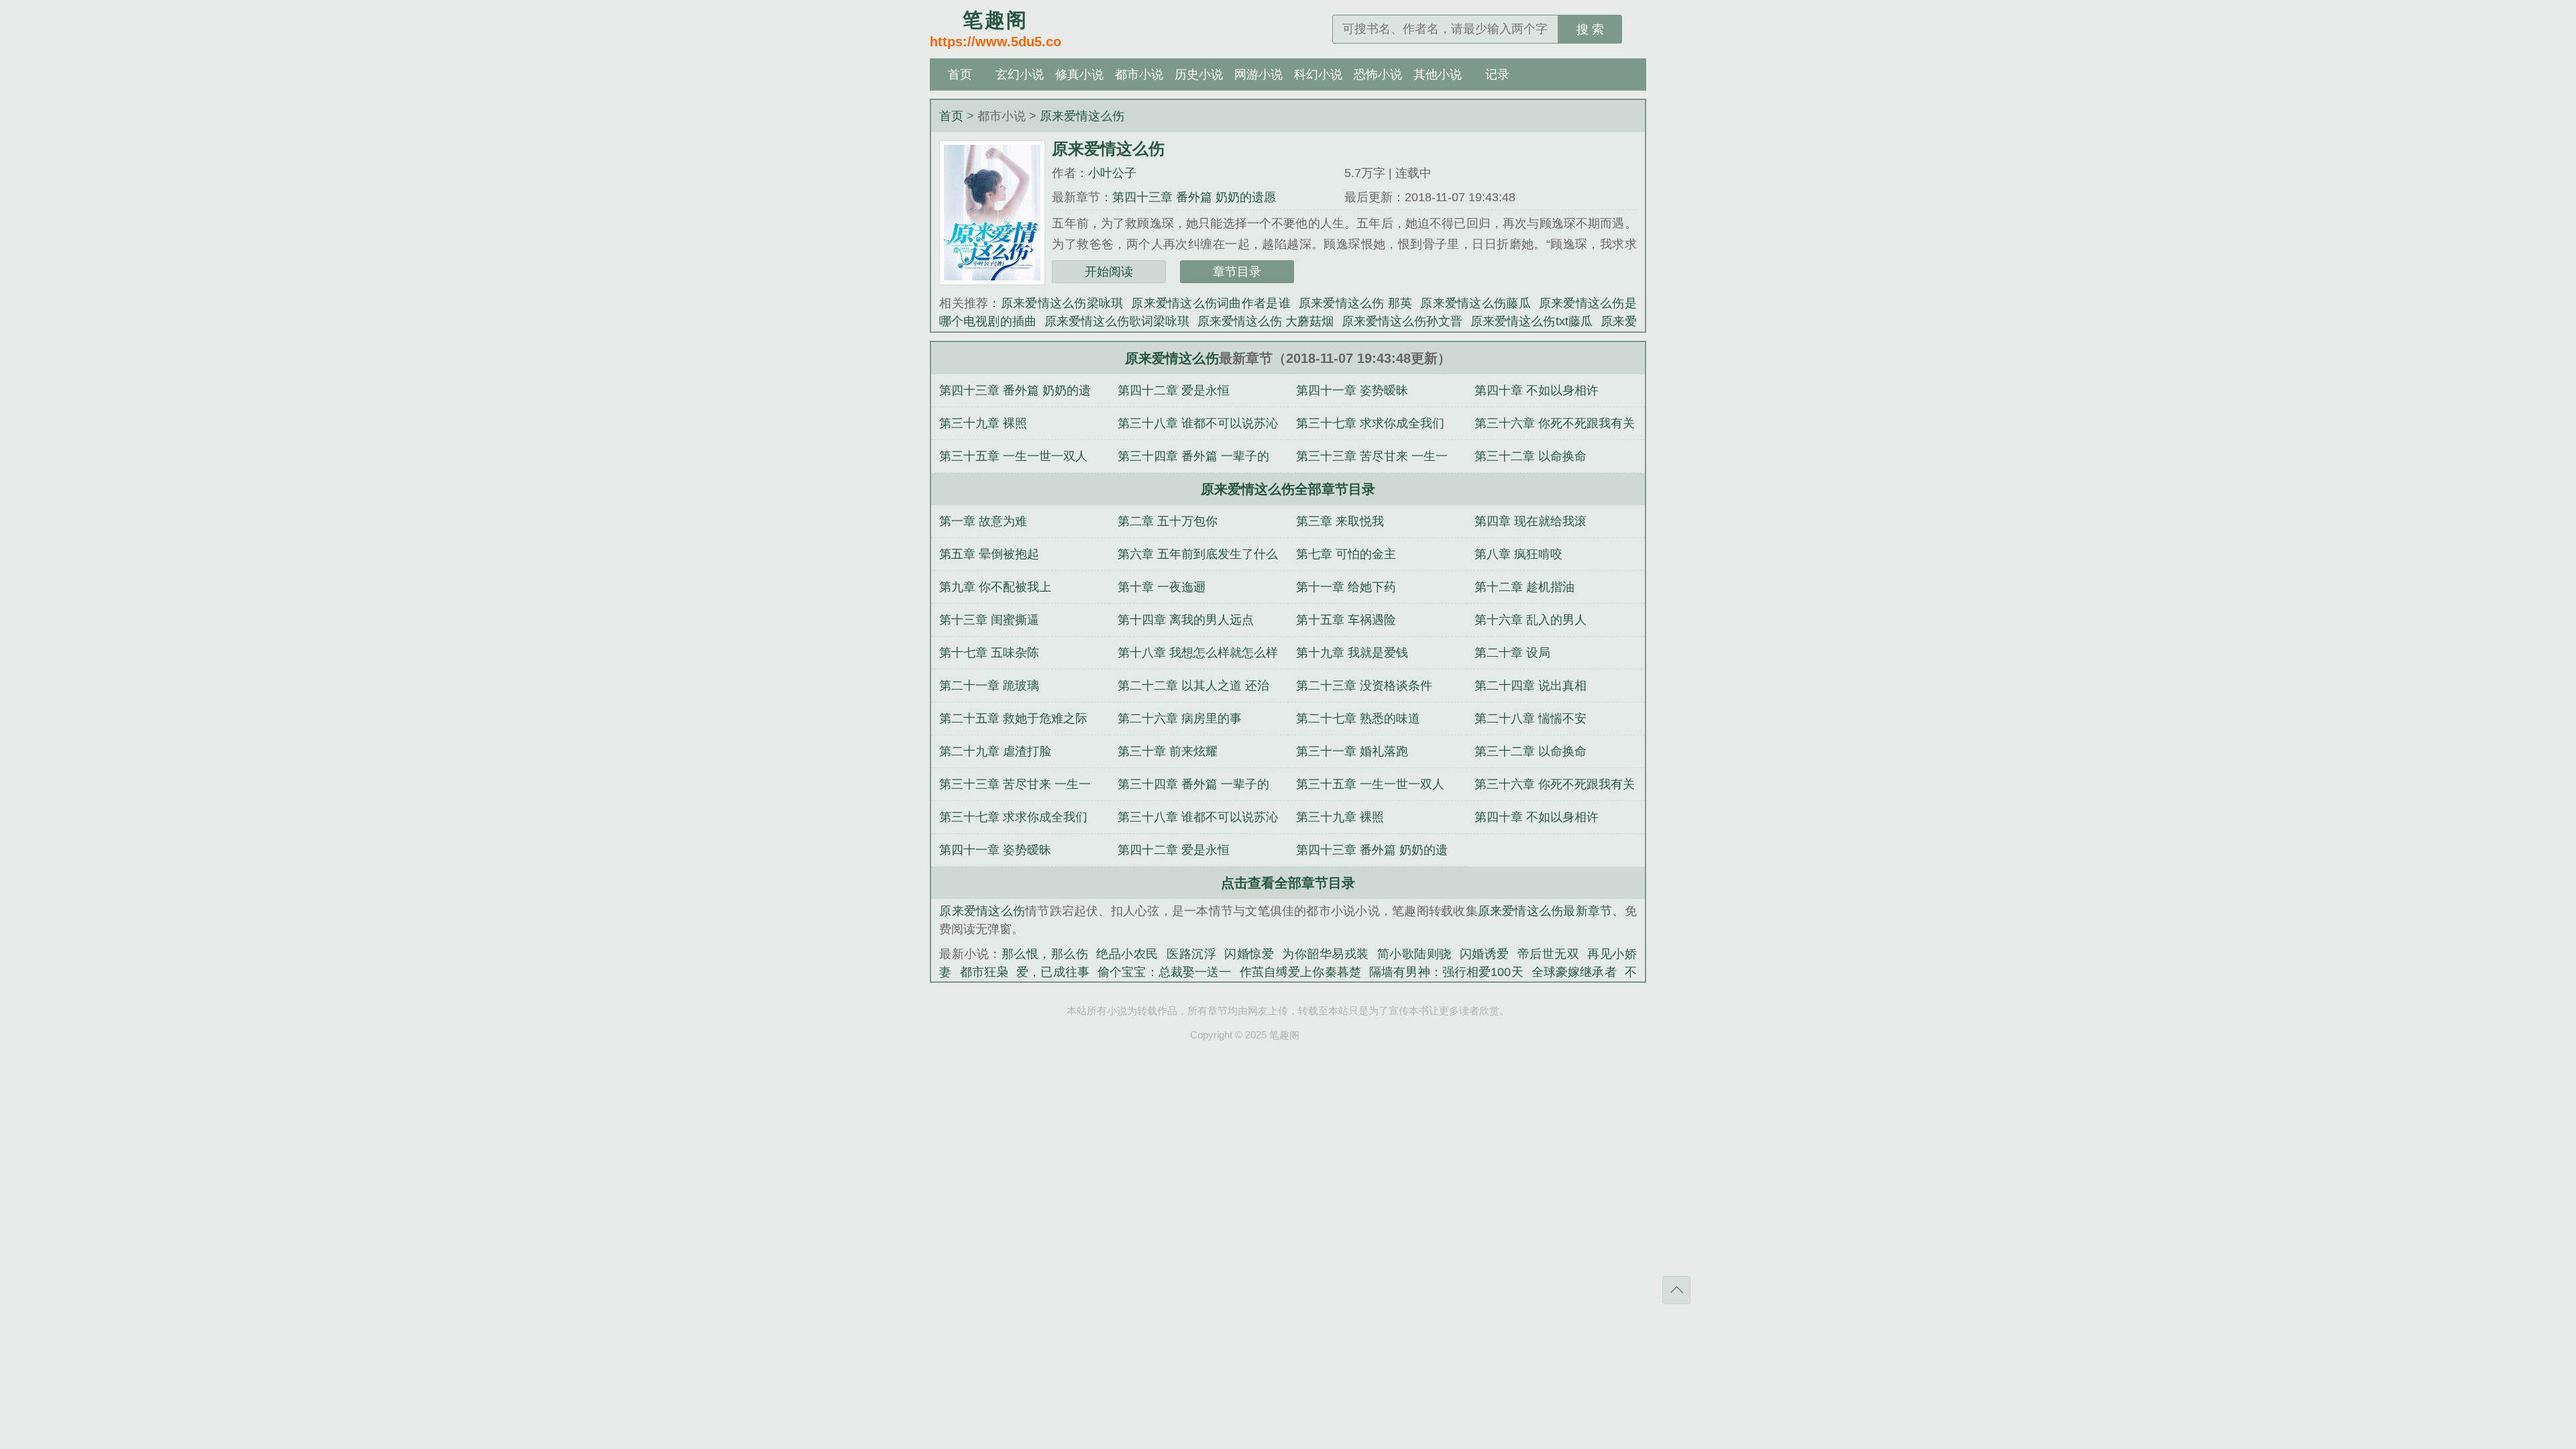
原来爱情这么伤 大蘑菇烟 (1266, 321)
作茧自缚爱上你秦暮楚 (1300, 972)
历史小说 (1199, 74)
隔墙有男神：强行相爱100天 (1446, 972)
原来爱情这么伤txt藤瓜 (1531, 321)
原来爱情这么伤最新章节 (1545, 911)
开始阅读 (1109, 272)
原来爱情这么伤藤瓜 (1475, 303)
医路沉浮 (1191, 954)
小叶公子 (1112, 173)
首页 (960, 74)
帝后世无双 (1549, 954)
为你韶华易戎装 (1326, 954)
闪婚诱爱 (1485, 954)
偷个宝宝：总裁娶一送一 (1165, 972)
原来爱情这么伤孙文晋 (1402, 321)
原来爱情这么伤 (1082, 116)
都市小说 (1139, 74)
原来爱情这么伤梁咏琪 (1062, 303)
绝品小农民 (1127, 954)
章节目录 (1237, 272)
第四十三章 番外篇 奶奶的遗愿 (1194, 197)
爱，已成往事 (1053, 972)
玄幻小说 (1020, 74)
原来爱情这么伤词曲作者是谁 (1211, 303)
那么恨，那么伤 (1045, 954)
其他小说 (1438, 74)
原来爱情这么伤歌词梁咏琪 (1117, 321)
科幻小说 (1318, 74)
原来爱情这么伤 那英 (1356, 303)
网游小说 (1258, 74)
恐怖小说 (1378, 74)
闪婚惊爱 (1249, 954)
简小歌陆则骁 (1414, 954)
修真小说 (1079, 74)
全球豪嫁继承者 (1574, 972)
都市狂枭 (984, 972)
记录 (1497, 74)
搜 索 (1590, 30)
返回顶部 (1676, 1290)
